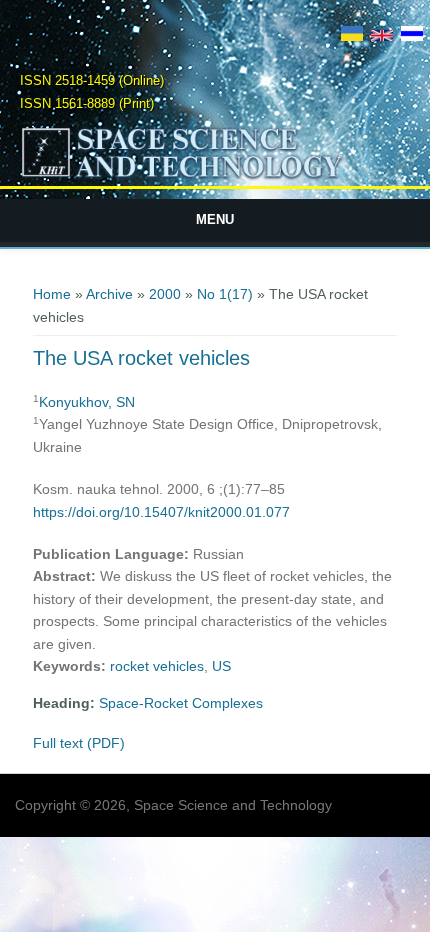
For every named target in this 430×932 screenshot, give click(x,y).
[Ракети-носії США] (352, 36)
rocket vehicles (157, 666)
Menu (215, 219)
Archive (109, 294)
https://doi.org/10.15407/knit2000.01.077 (161, 512)
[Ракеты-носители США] (412, 36)
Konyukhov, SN (87, 402)
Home (52, 294)
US (221, 666)
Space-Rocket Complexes (181, 703)
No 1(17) (225, 294)
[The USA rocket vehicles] (382, 36)
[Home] (215, 177)
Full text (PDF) (79, 743)
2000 (165, 294)
